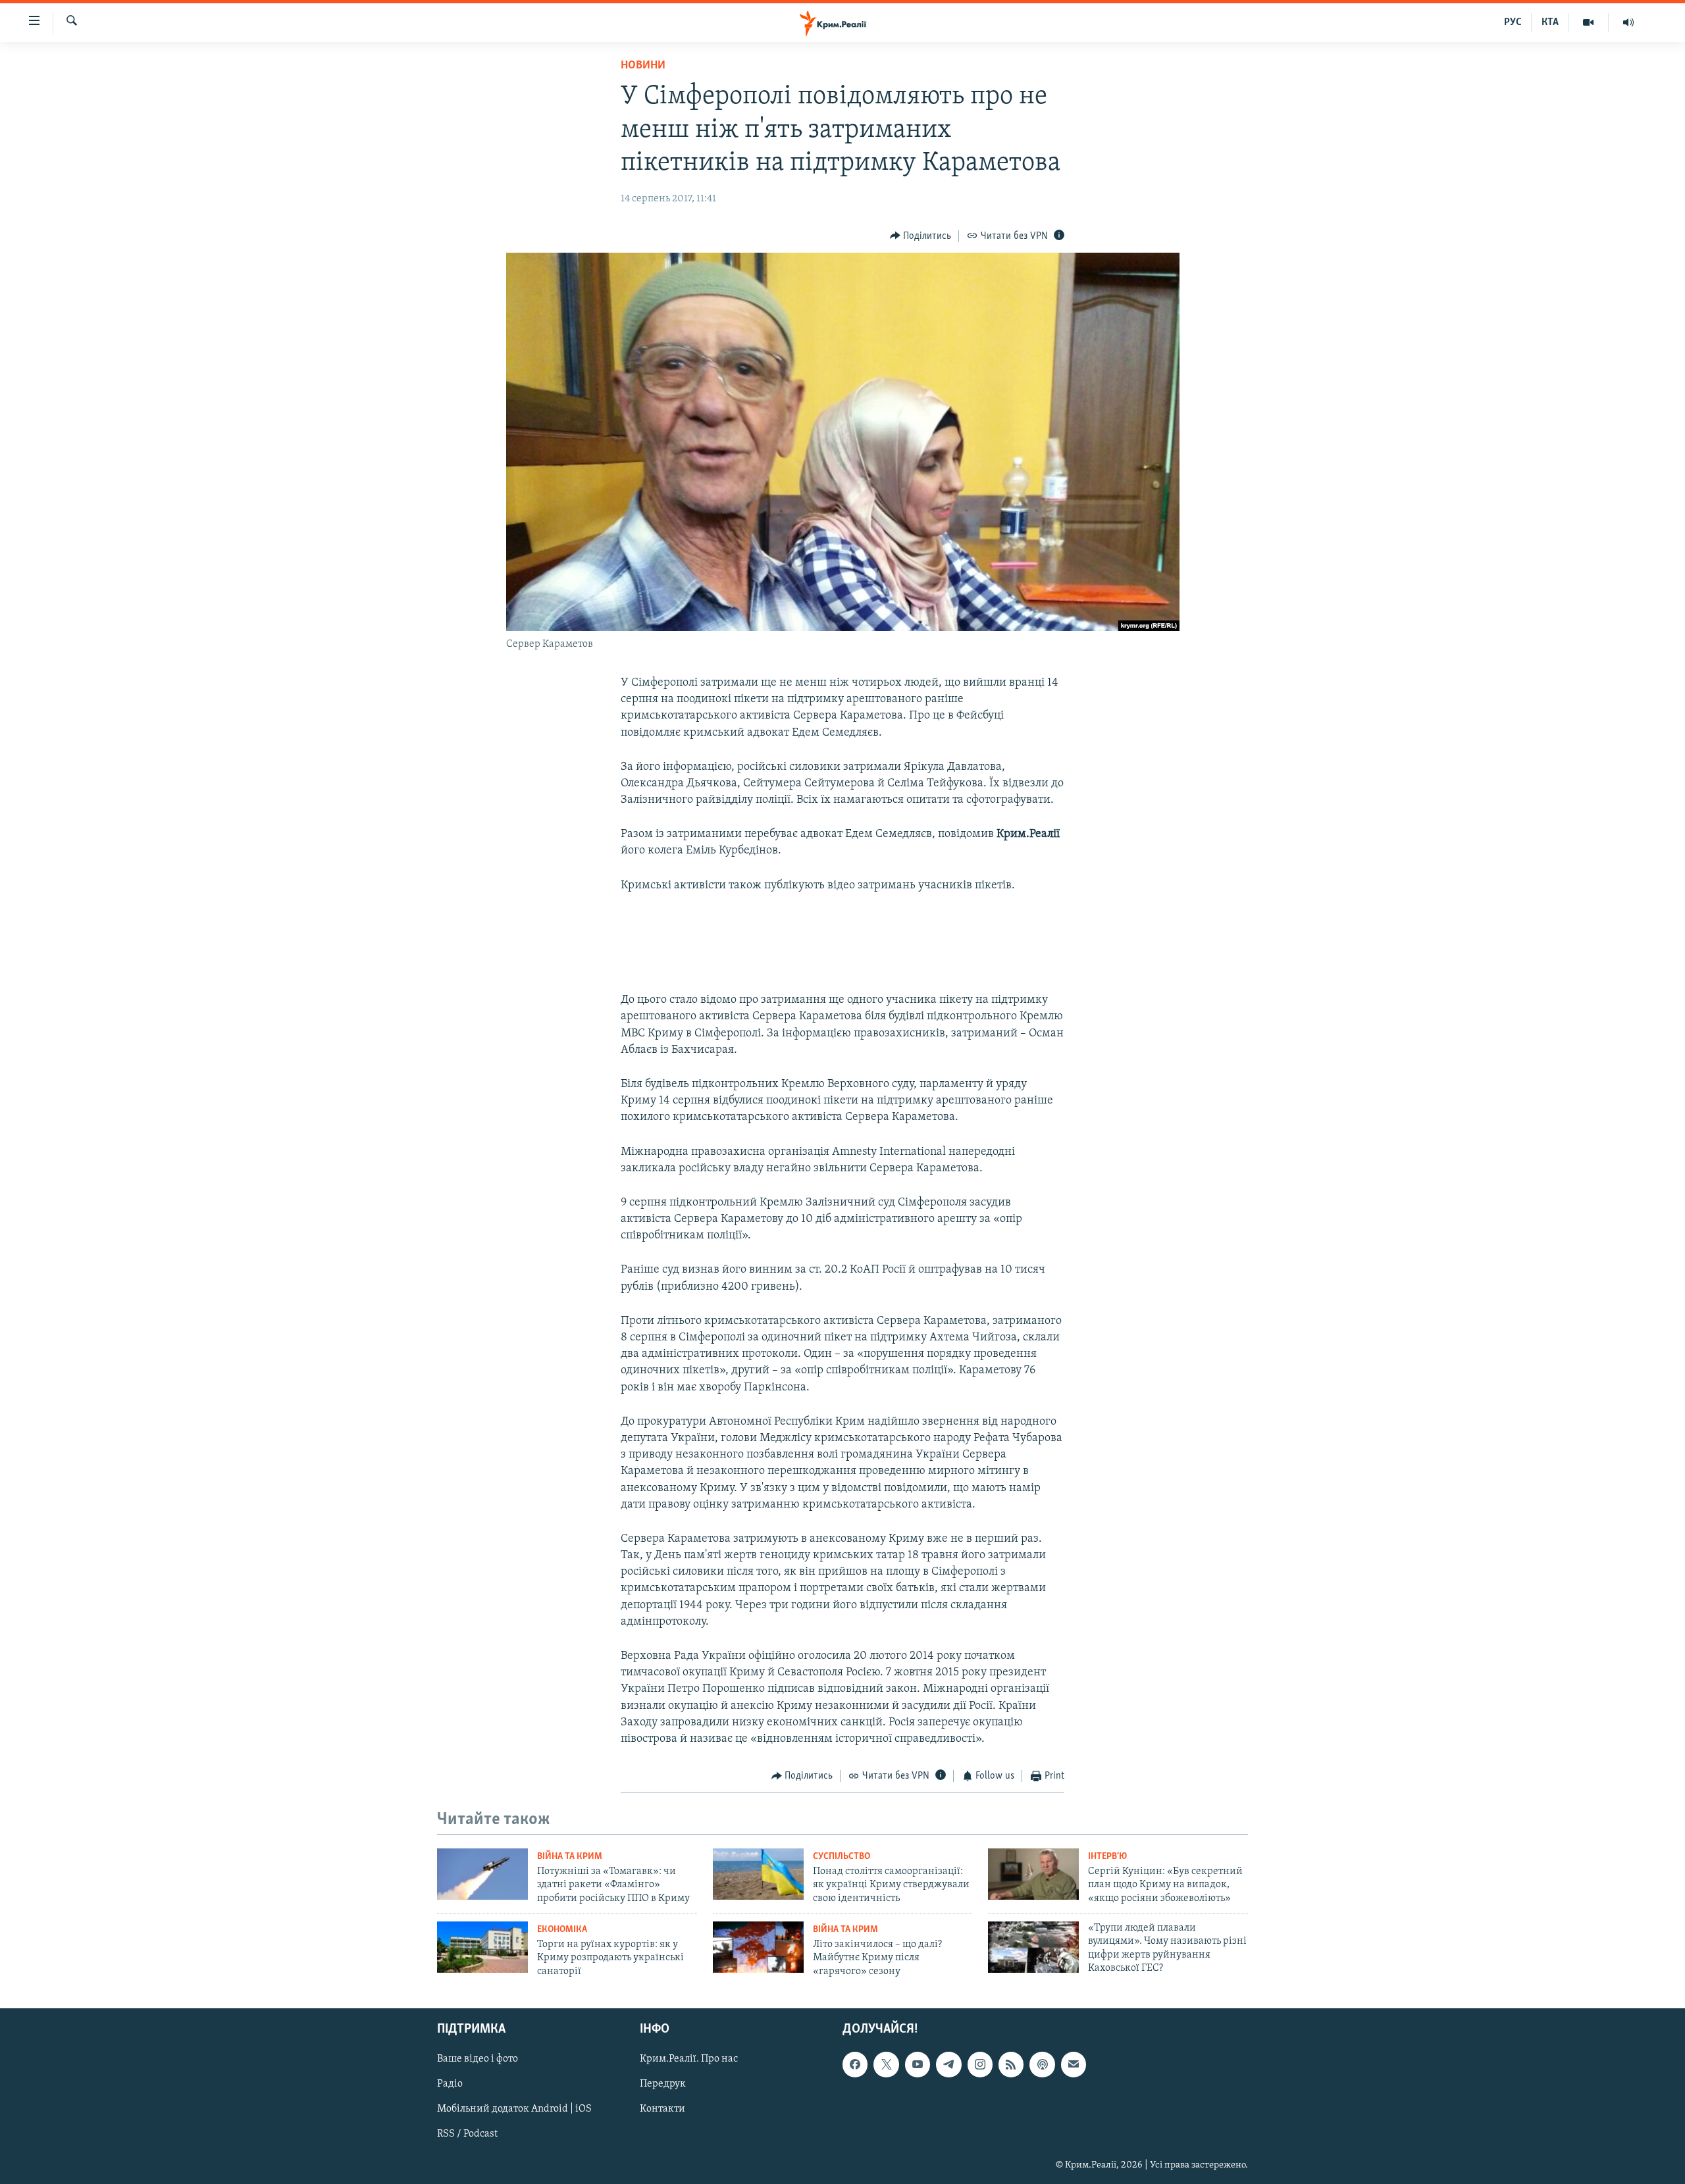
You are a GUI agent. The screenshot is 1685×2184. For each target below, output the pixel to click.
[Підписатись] (1074, 2065)
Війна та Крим (570, 1857)
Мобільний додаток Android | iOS (514, 2110)
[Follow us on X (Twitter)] (886, 2065)
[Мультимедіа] (1589, 22)
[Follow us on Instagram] (980, 2065)
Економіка (562, 1930)
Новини (643, 66)
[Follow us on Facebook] (855, 2065)
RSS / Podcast (467, 2135)
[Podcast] (1042, 2065)
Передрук (663, 2085)
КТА (1550, 22)
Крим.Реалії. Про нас (689, 2060)
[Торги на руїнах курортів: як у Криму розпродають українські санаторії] (482, 1947)
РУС (1513, 22)
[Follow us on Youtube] (918, 2065)
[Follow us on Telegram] (948, 2065)
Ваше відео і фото (478, 2060)
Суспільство (842, 1857)
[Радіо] (1628, 22)
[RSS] (1011, 2065)
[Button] (921, 236)
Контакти (662, 2110)
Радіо (450, 2085)
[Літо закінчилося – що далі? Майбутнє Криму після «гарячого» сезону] (758, 1947)
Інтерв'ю (1107, 1857)
